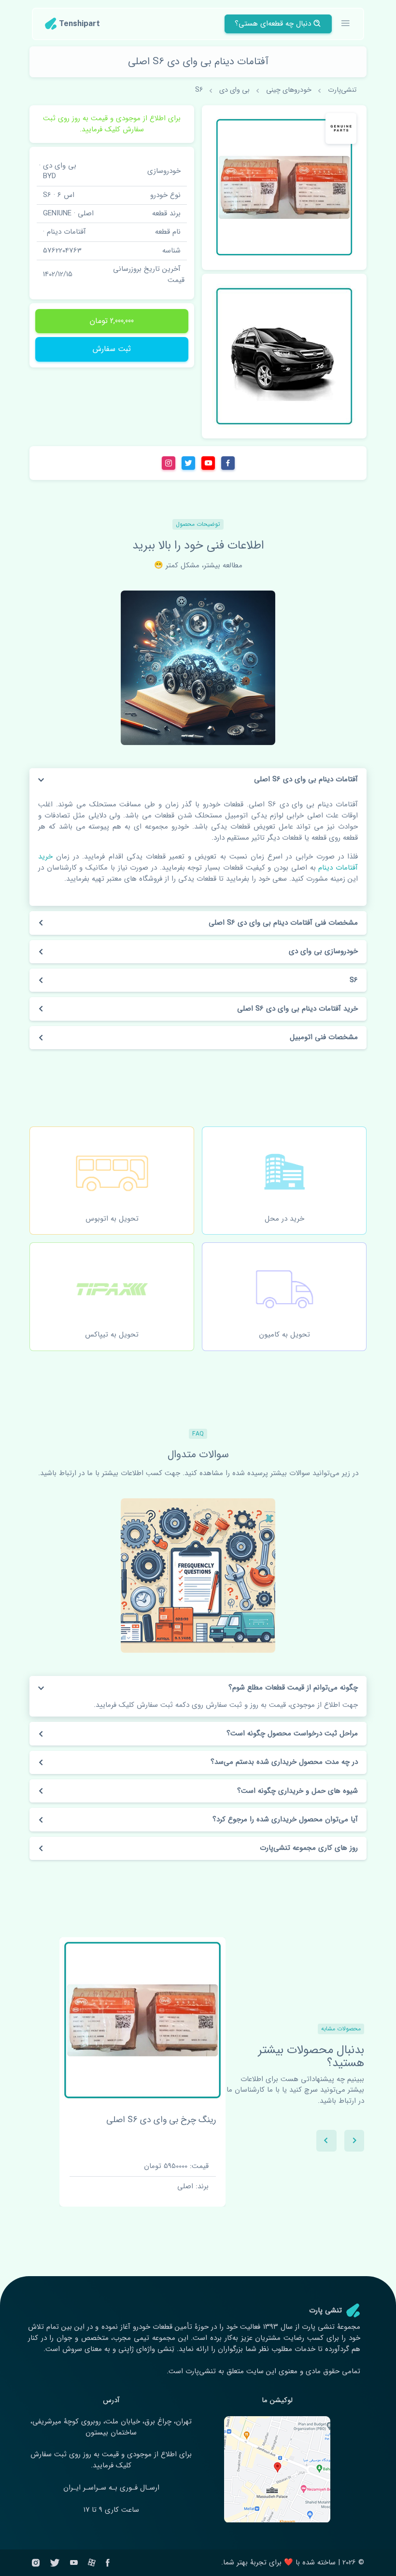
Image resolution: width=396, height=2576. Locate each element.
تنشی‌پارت (342, 90)
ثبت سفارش (112, 349)
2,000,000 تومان (112, 321)
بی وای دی (234, 90)
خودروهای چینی (289, 90)
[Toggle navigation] (346, 24)
